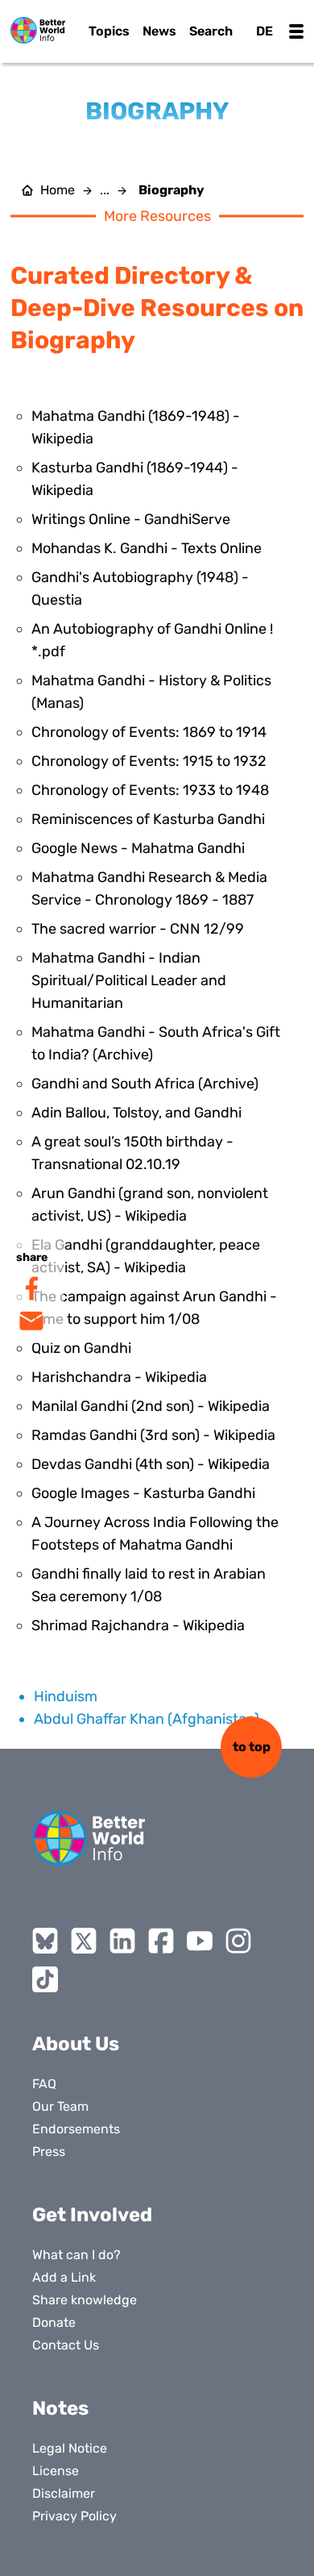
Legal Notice (70, 2448)
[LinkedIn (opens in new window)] (122, 1941)
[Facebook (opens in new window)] (161, 1941)
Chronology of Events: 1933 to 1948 (150, 790)
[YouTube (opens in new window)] (200, 1941)
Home (58, 190)
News (159, 31)
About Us (76, 2044)
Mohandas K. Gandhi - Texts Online (147, 548)
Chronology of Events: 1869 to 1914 (149, 732)
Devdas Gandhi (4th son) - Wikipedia (151, 1464)
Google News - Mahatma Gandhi (138, 848)
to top (252, 1747)
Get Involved (92, 2215)
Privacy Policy (74, 2516)
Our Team (60, 2106)
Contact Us (66, 2345)
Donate (54, 2322)
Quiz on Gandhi (81, 1348)
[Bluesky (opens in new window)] (45, 1941)
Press (49, 2152)
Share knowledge (85, 2300)
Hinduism (66, 1696)
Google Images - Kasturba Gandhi (143, 1493)
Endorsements (76, 2129)
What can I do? (76, 2255)
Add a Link (64, 2277)
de (264, 31)
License (56, 2471)
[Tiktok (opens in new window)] (45, 1979)
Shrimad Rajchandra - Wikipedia (138, 1625)
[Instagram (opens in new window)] (238, 1941)
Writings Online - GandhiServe (131, 519)
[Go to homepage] (38, 30)
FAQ (44, 2084)
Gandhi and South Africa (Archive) (145, 1084)
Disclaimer (64, 2493)
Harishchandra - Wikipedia (119, 1377)
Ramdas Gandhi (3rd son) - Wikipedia (153, 1435)
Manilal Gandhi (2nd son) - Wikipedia (151, 1406)
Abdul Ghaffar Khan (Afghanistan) (147, 1719)
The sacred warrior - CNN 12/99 (138, 929)
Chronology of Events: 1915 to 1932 (149, 761)
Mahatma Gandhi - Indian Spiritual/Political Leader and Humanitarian (129, 980)
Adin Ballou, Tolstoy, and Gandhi (136, 1113)
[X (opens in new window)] (84, 1941)
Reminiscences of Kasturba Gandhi (148, 819)
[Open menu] (296, 31)
